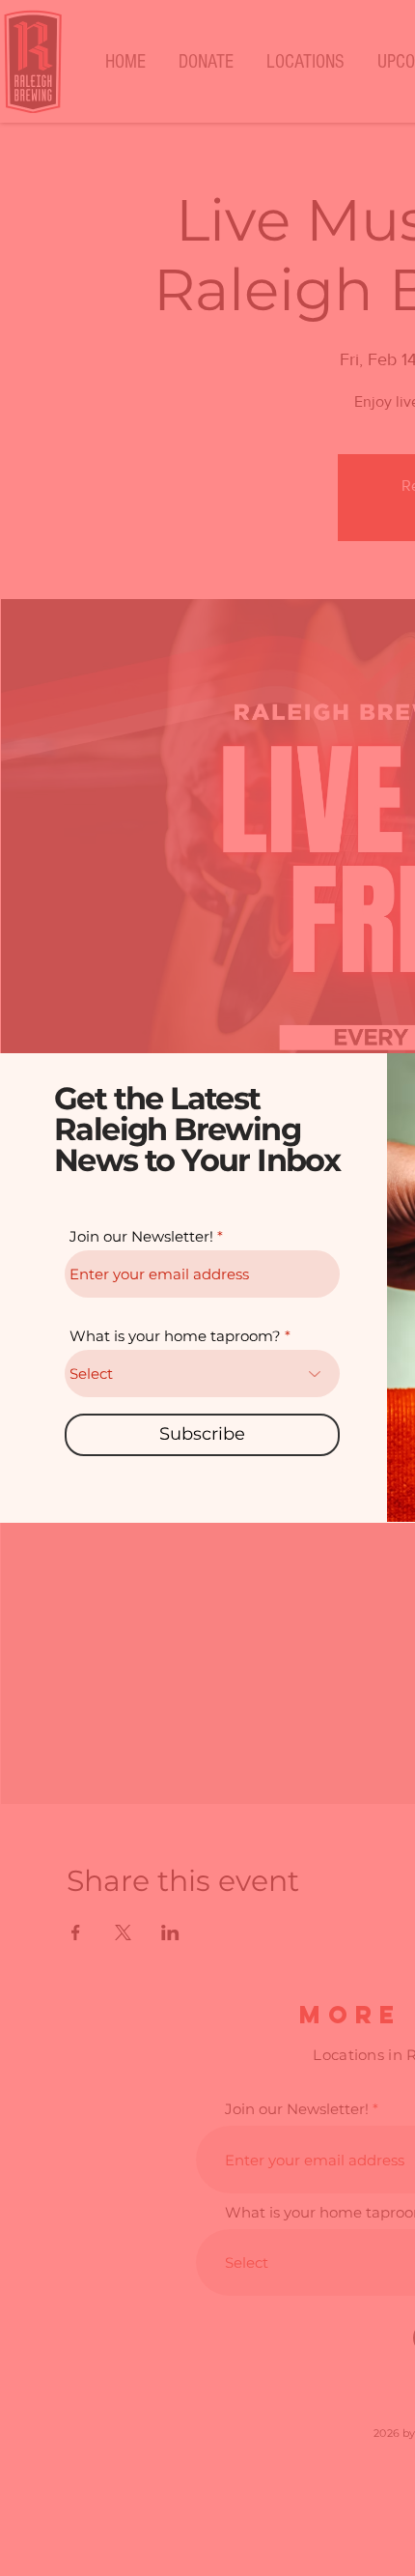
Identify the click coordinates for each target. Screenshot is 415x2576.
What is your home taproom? (175, 1336)
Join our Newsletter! (141, 1236)
